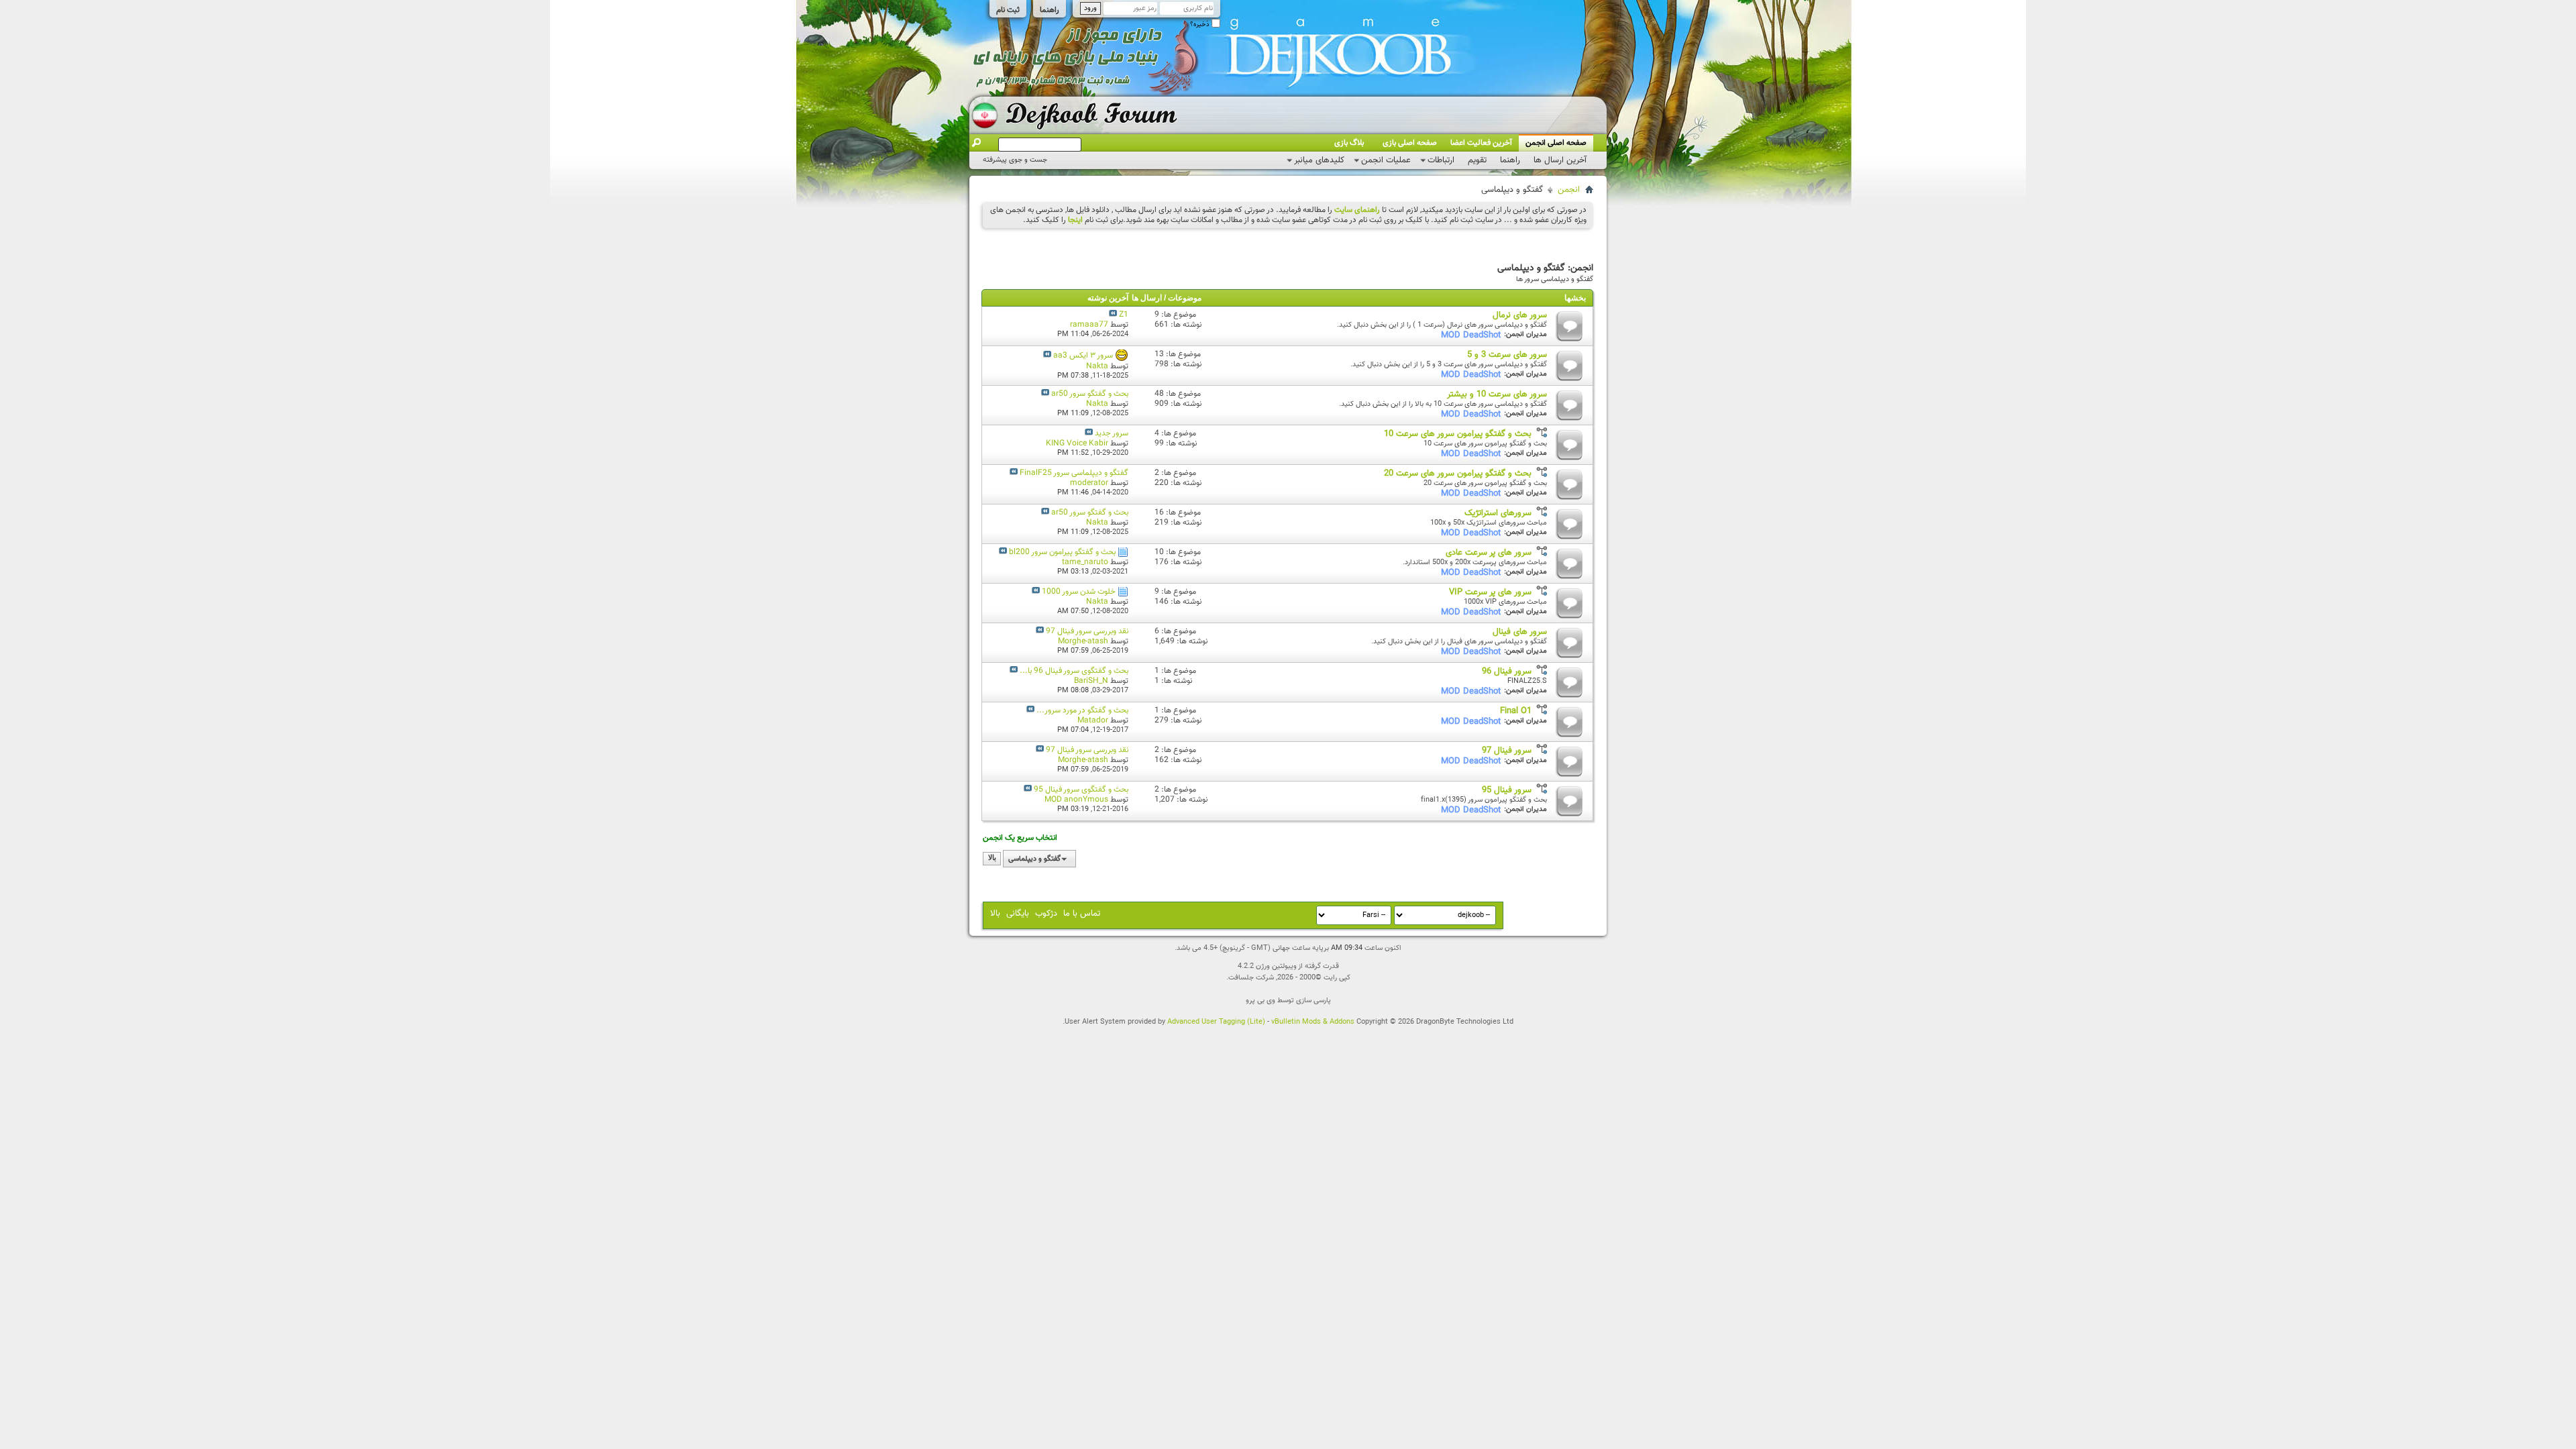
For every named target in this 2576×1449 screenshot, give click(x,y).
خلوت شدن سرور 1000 (1079, 592)
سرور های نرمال (1520, 315)
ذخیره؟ (1201, 24)
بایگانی (1018, 914)
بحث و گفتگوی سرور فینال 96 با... (1074, 671)
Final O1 (1516, 711)
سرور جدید (1112, 433)
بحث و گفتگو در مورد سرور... (1082, 710)
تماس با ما (1082, 914)
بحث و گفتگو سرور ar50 (1090, 394)
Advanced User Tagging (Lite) (1216, 1022)
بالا (992, 859)
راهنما (1050, 10)
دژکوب (1046, 914)
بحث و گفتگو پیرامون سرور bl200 (1062, 552)
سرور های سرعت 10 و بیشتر (1497, 394)
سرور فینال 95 (1507, 790)
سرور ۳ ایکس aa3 (1083, 356)
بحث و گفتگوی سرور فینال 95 (1081, 790)
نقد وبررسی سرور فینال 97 (1087, 631)
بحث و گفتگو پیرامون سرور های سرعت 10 (1458, 434)
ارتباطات (1441, 160)
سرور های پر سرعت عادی (1489, 553)
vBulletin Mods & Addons (1313, 1022)
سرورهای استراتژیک (1498, 513)
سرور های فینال (1520, 632)
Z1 (1124, 315)
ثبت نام (1008, 10)
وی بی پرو (1260, 1001)
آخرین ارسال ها (1560, 160)
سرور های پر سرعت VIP (1490, 592)
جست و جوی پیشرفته (1015, 160)
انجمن (1569, 190)
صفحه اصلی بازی (1410, 143)
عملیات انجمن (1386, 160)
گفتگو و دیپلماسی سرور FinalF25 (1074, 473)
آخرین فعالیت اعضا (1481, 143)
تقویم (1477, 160)
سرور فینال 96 (1507, 672)
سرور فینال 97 (1507, 751)
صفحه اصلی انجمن (1556, 143)
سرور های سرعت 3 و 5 (1507, 355)
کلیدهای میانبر (1319, 160)
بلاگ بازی (1349, 143)
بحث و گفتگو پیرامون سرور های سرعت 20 (1458, 474)
